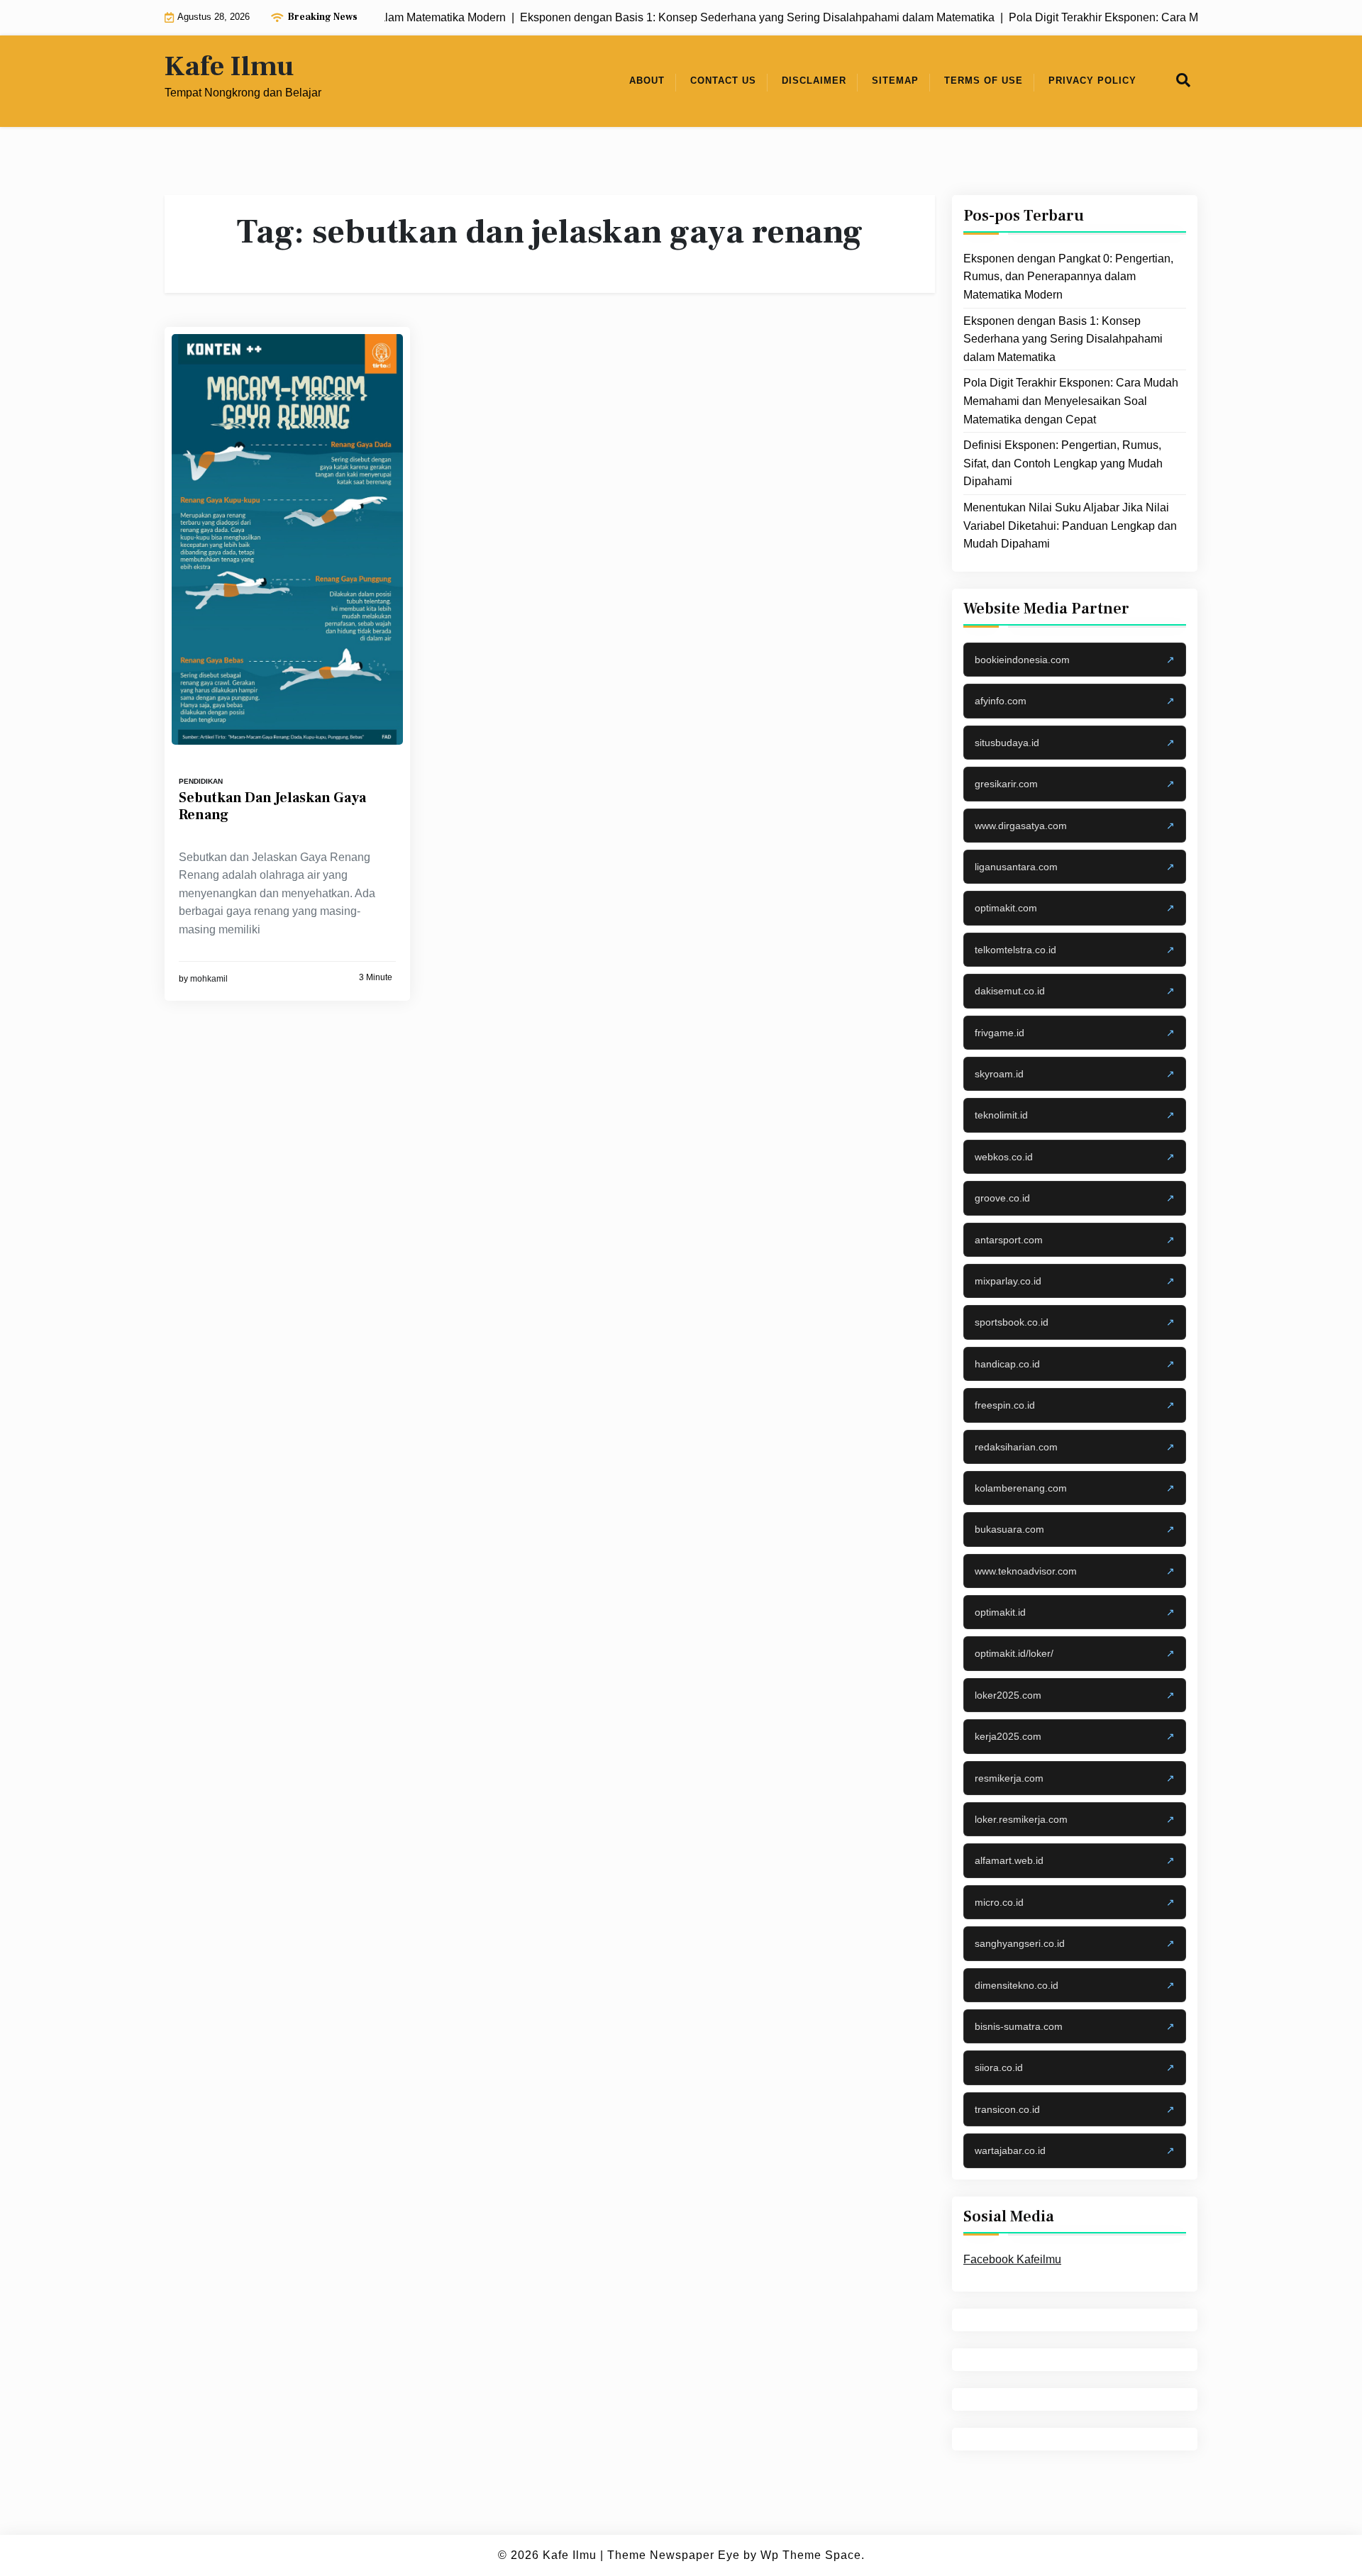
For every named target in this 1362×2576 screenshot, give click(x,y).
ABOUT (647, 80)
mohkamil (209, 979)
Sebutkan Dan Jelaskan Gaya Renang (272, 806)
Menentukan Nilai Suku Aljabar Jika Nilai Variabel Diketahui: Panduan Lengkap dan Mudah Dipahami (1070, 526)
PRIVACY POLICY (1092, 80)
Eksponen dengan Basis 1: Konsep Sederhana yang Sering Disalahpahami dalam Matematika (1063, 338)
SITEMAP (895, 80)
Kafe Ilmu (229, 67)
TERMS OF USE (984, 80)
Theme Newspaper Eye (674, 2555)
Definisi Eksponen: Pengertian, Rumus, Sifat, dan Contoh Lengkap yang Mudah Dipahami (1063, 463)
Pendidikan (201, 781)
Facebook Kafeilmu (1012, 2259)
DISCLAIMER (814, 80)
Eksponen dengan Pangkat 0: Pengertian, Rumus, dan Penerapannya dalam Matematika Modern (1068, 277)
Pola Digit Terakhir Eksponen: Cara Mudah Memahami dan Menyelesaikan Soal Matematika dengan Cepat (1071, 401)
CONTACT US (723, 80)
